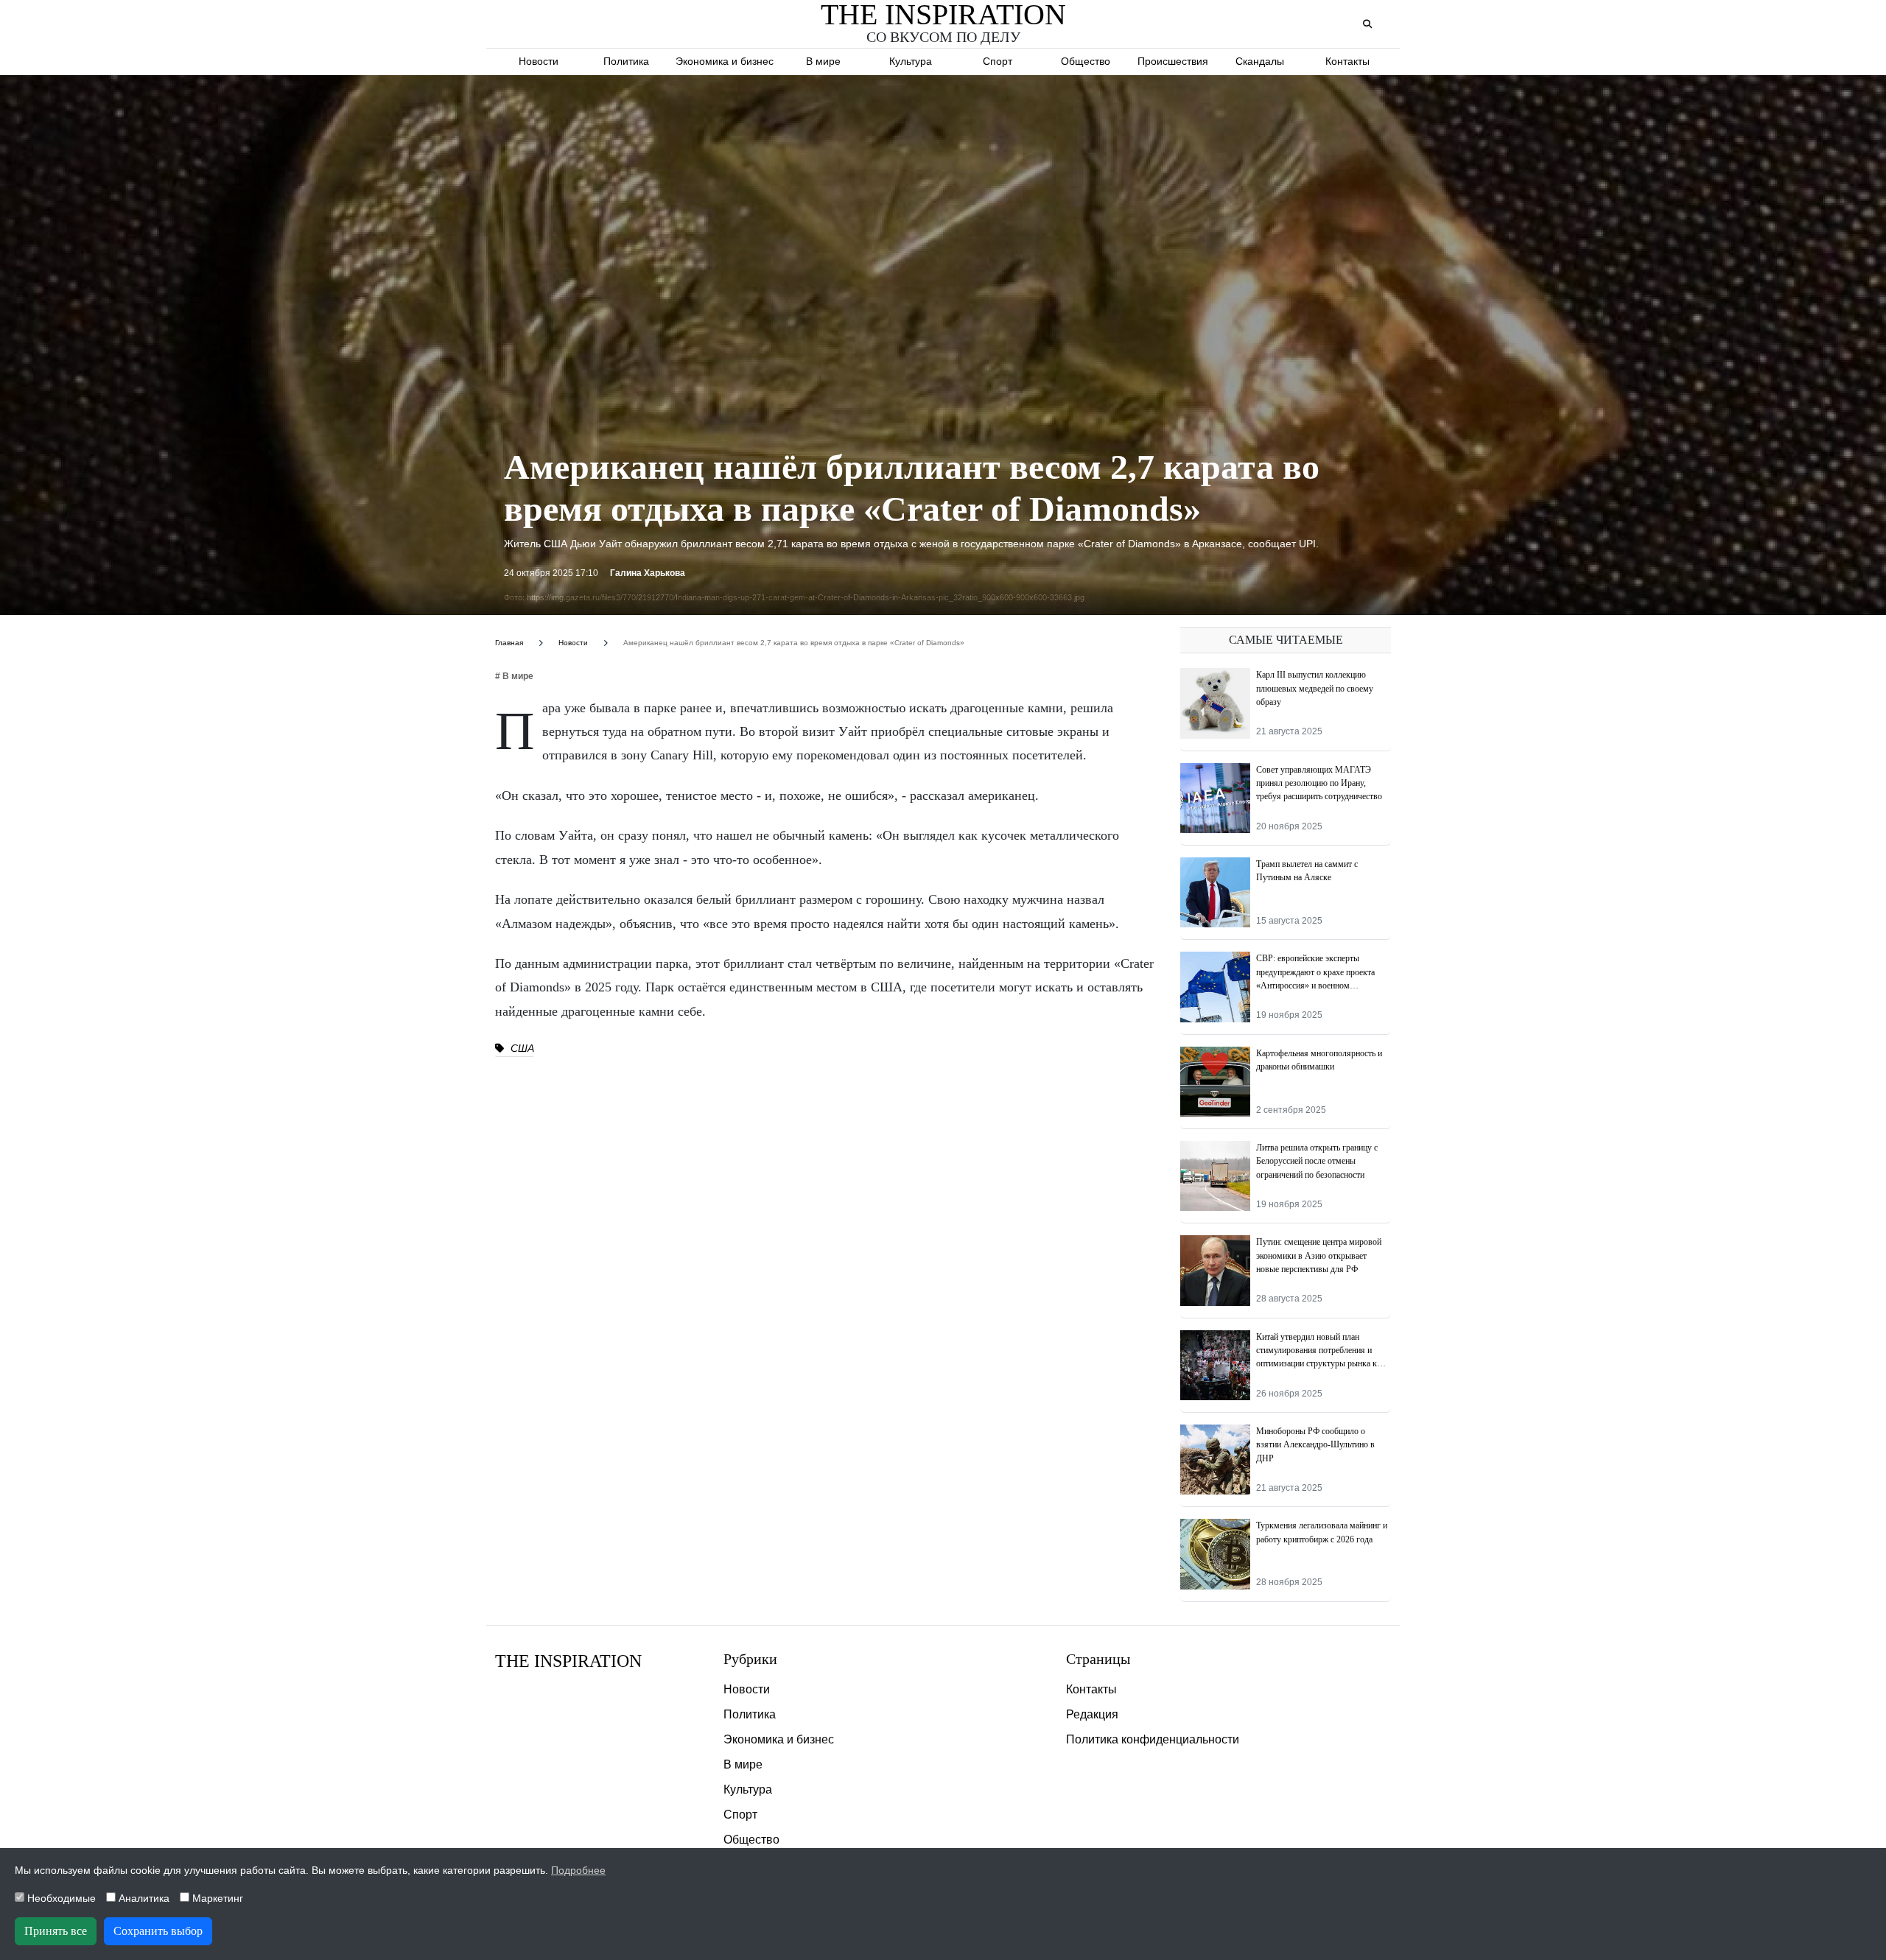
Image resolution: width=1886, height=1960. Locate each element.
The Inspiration (568, 1661)
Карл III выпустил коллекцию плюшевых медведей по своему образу (1315, 688)
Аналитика (143, 1898)
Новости (539, 61)
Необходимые (60, 1898)
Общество (1086, 61)
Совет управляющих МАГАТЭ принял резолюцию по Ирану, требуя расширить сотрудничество (1319, 783)
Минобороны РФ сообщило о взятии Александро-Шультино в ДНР (1315, 1445)
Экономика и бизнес (725, 61)
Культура (911, 61)
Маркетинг (216, 1898)
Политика (626, 61)
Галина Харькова (648, 573)
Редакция (1092, 1714)
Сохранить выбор (158, 1931)
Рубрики (750, 1659)
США (521, 1048)
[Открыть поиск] (1367, 25)
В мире (823, 61)
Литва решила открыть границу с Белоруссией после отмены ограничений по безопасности (1317, 1161)
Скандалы (1260, 61)
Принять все (56, 1931)
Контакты (1347, 61)
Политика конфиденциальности (1153, 1739)
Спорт (998, 61)
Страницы (1098, 1659)
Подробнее (578, 1870)
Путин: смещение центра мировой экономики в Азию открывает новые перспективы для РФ (1319, 1255)
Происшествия (1173, 61)
